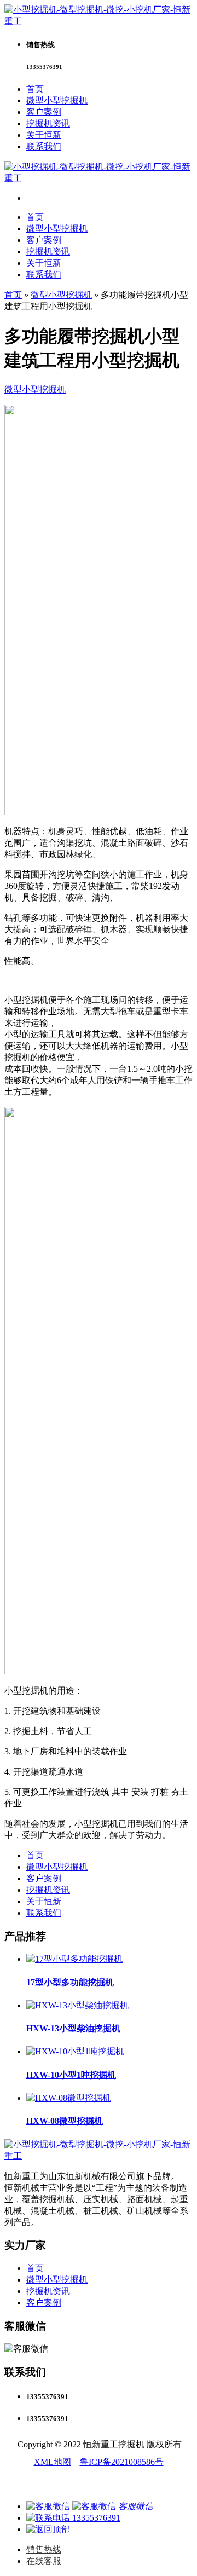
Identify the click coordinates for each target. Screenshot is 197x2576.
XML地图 (53, 2462)
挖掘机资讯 (48, 123)
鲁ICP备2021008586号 (122, 2462)
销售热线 (44, 2549)
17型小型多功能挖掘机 (70, 1982)
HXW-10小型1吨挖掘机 (71, 2075)
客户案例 (44, 112)
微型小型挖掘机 (57, 100)
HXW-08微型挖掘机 (65, 2121)
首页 (35, 89)
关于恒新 (44, 135)
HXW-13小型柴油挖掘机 (73, 2028)
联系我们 (44, 146)
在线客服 (44, 2561)
